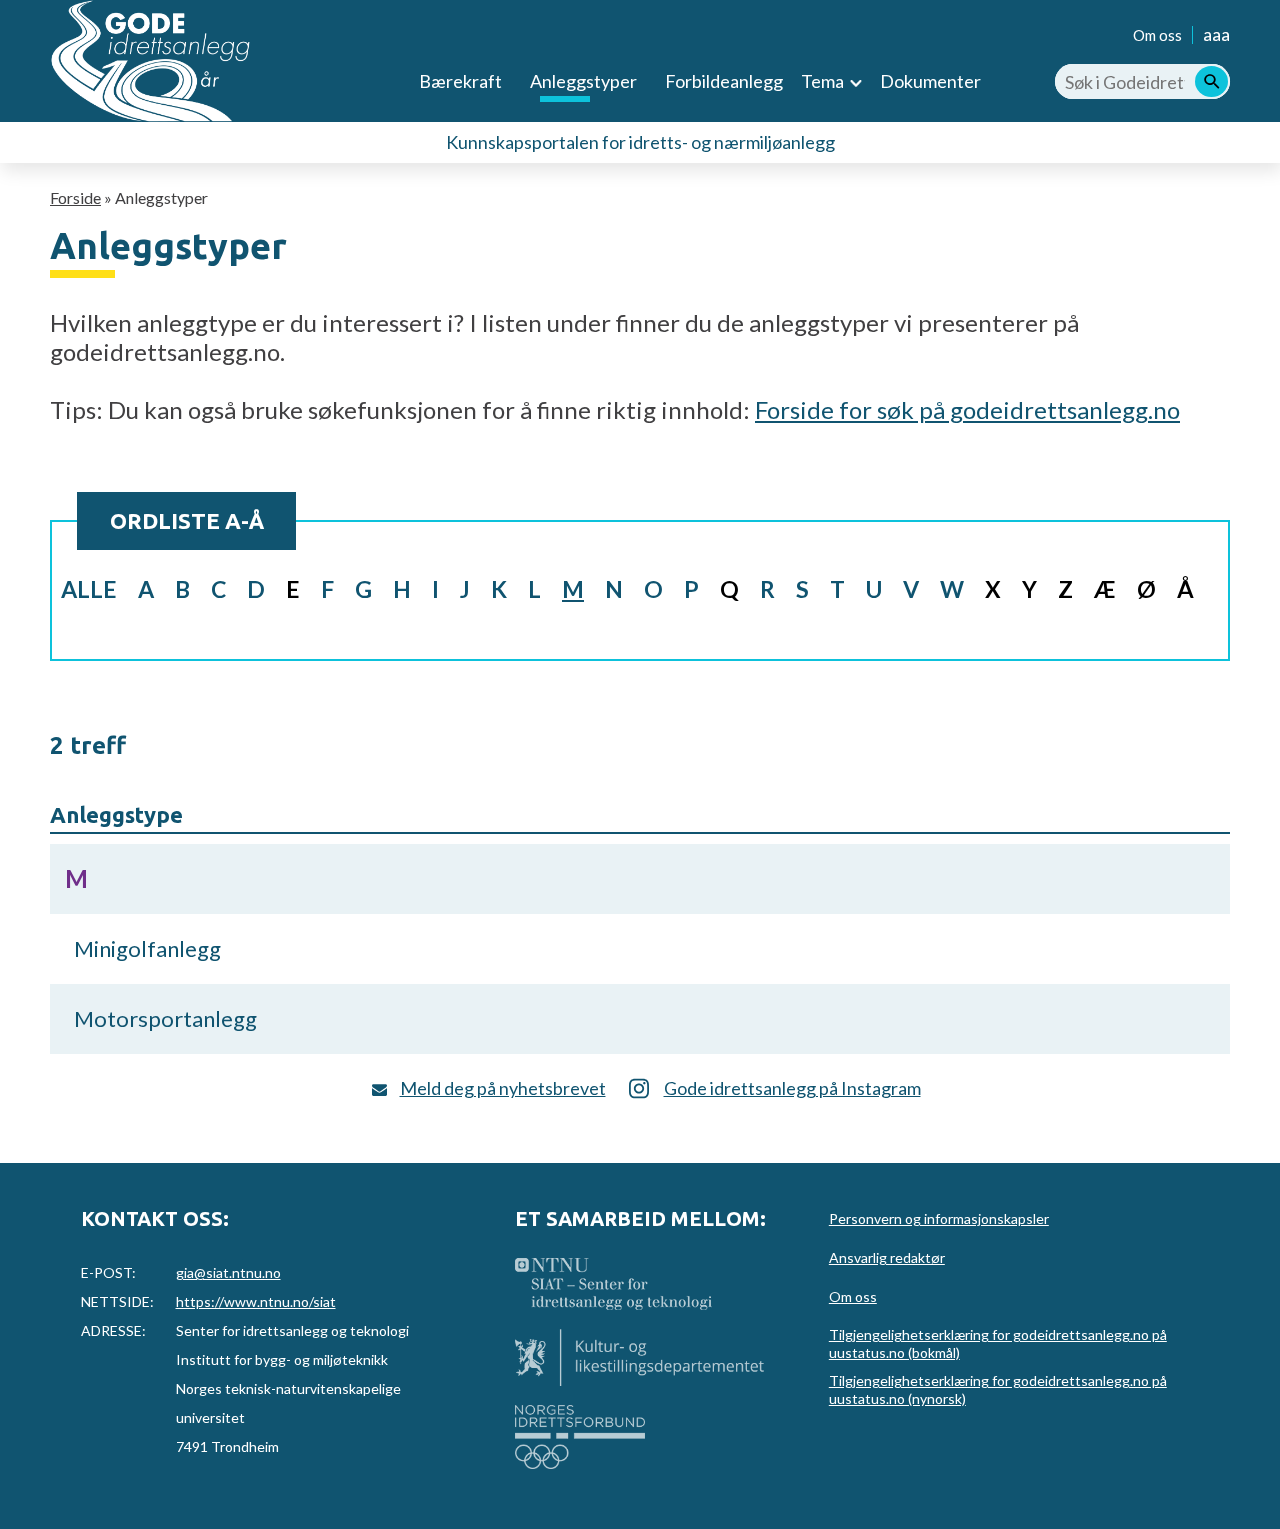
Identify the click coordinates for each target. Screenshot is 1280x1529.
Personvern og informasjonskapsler (939, 1218)
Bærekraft (460, 81)
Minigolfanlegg (147, 948)
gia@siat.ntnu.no (228, 1272)
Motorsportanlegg (165, 1018)
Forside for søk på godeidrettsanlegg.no (967, 409)
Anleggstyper (583, 81)
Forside (75, 197)
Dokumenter (930, 81)
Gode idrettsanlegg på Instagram (792, 1088)
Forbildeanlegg (724, 81)
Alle (89, 589)
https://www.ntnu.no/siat (256, 1301)
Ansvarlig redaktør (887, 1257)
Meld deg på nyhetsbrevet (503, 1088)
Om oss (1157, 35)
